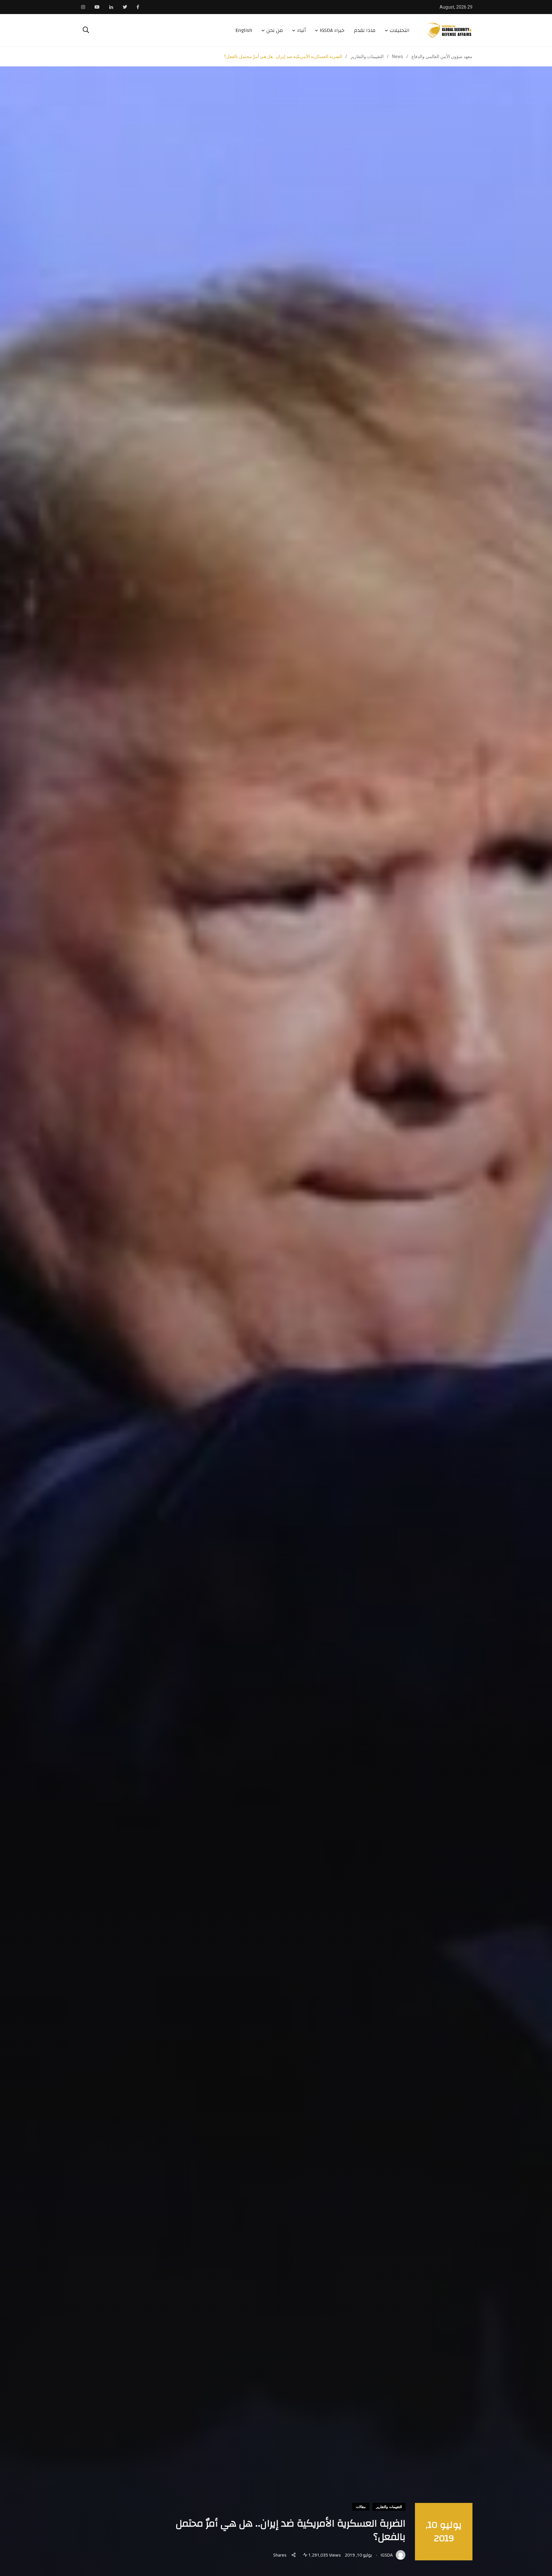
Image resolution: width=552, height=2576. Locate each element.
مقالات (361, 2507)
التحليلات (400, 30)
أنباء (301, 30)
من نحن (275, 30)
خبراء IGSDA (332, 30)
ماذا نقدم (365, 30)
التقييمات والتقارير (389, 2507)
